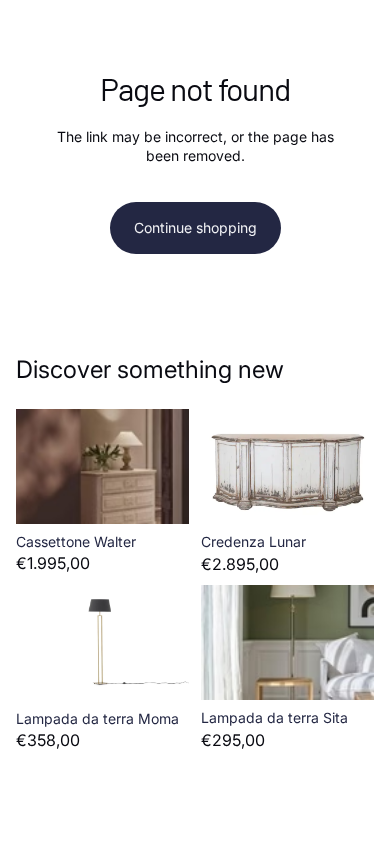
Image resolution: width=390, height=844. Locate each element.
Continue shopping (195, 227)
